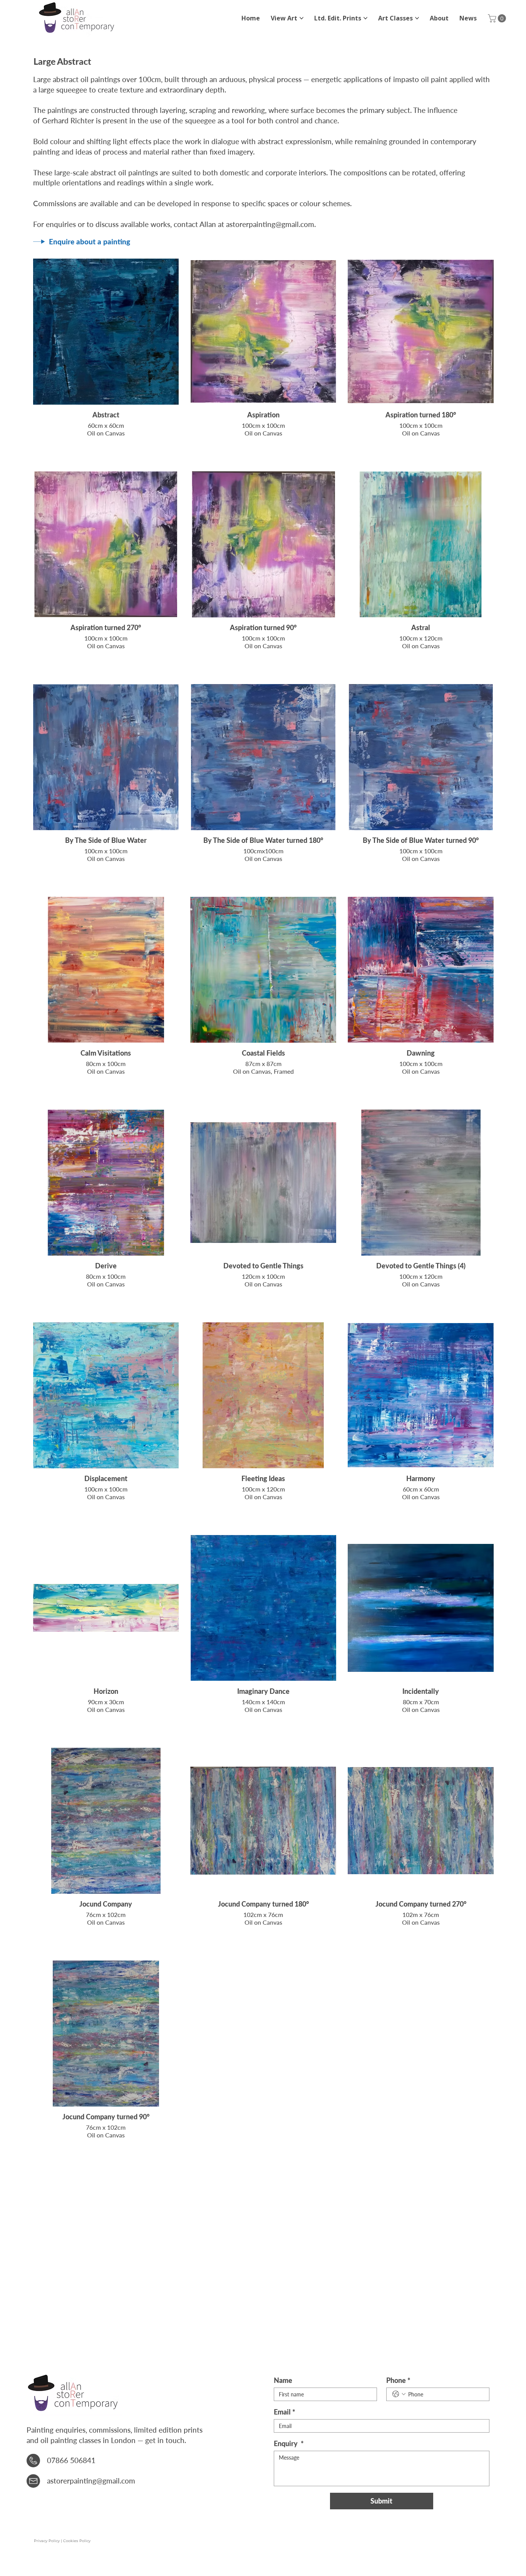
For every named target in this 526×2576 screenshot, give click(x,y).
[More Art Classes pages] (417, 18)
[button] (498, 18)
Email (285, 2412)
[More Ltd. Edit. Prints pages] (365, 18)
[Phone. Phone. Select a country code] (399, 2394)
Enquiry (289, 2443)
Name (283, 2380)
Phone (398, 2380)
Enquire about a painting (90, 241)
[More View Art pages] (302, 18)
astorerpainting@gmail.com (270, 224)
